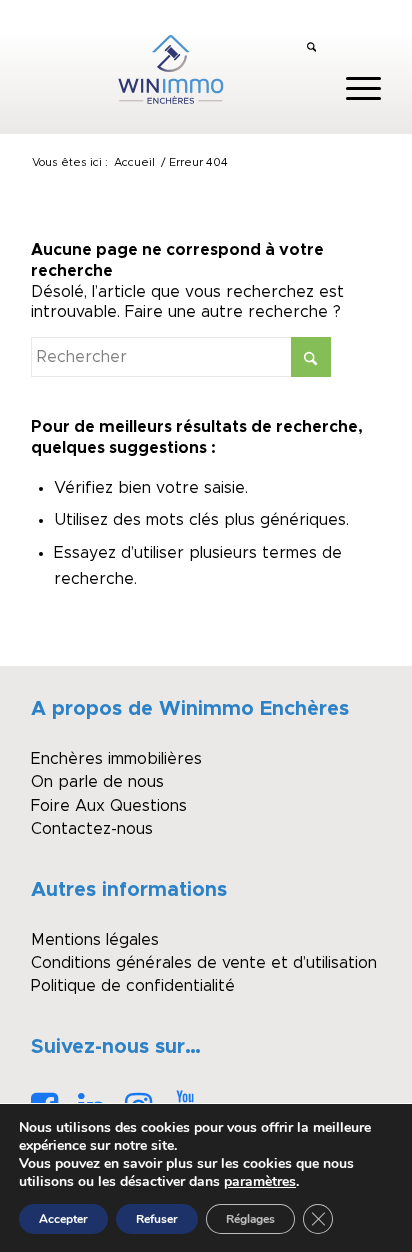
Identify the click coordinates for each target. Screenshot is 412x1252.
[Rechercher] (311, 49)
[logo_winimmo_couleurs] (171, 69)
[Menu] (353, 89)
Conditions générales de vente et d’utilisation (204, 963)
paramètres (260, 1182)
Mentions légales (95, 940)
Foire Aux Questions (109, 806)
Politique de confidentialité (133, 986)
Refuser (157, 1219)
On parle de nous (97, 782)
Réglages (250, 1219)
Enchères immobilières (116, 759)
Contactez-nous (92, 829)
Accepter (63, 1219)
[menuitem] (311, 49)
